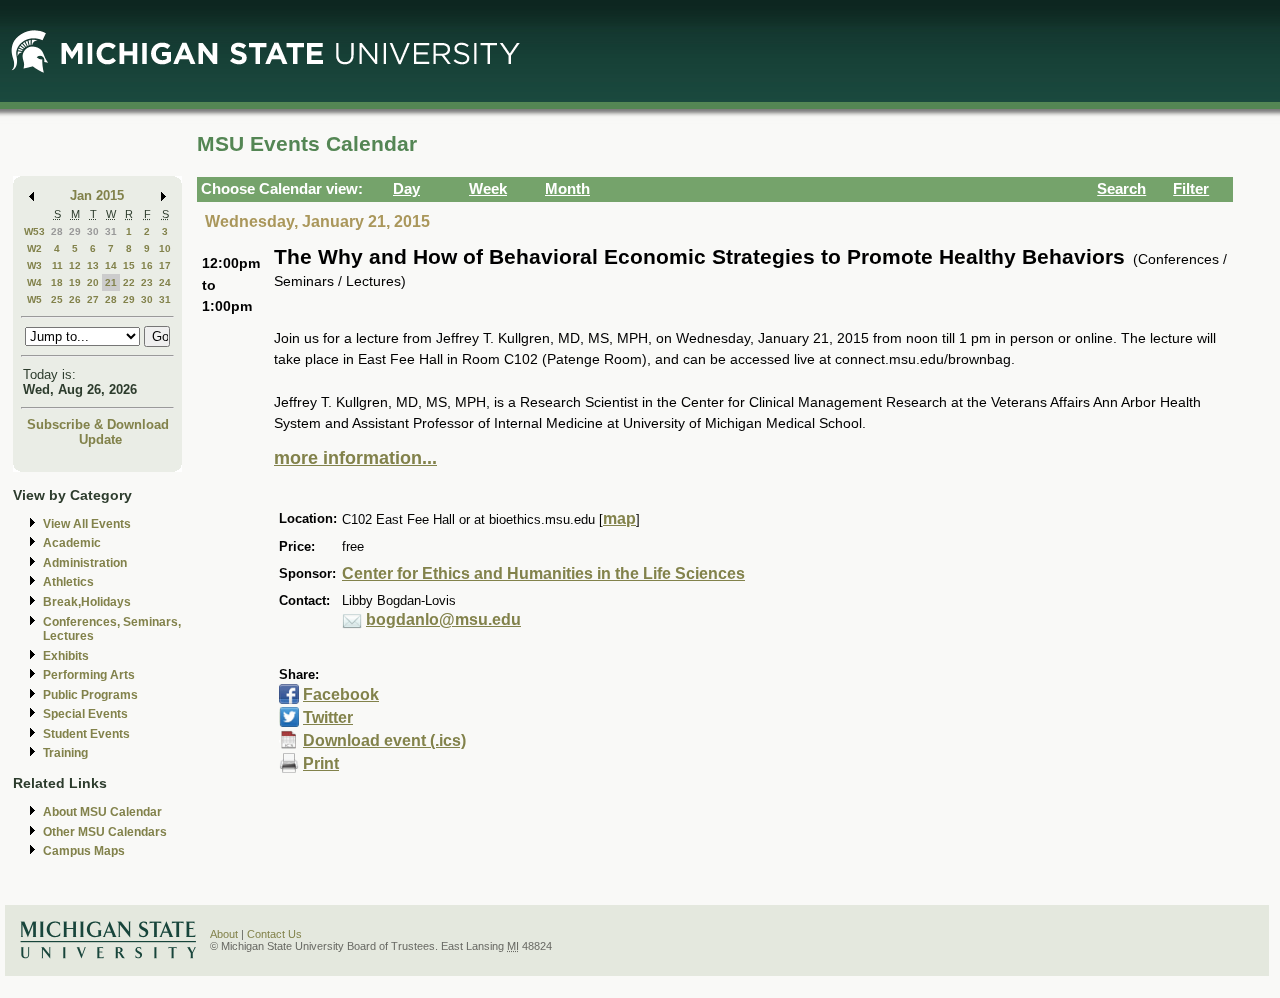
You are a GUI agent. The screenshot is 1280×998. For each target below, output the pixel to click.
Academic (72, 543)
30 (93, 231)
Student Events (86, 734)
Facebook (341, 694)
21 (111, 282)
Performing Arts (89, 675)
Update (100, 439)
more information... (355, 458)
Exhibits (66, 656)
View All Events (87, 524)
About (224, 934)
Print (321, 763)
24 (165, 282)
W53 (34, 231)
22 (129, 282)
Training (65, 753)
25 (57, 299)
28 (57, 231)
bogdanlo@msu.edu (443, 619)
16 (147, 265)
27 (93, 299)
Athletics (68, 582)
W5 (34, 299)
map (619, 518)
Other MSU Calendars (105, 832)
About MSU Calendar (102, 812)
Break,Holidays (87, 602)
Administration (85, 563)
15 (129, 265)
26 (75, 299)
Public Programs (90, 695)
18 (57, 282)
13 (93, 265)
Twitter (328, 717)
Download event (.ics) (384, 740)
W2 (34, 248)
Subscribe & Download (98, 424)
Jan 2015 (97, 195)
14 (111, 265)
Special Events (85, 714)
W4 (34, 282)
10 (165, 248)
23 (147, 282)
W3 (34, 265)
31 (111, 231)
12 (75, 265)
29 (75, 231)
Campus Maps (84, 851)
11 (57, 265)
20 (93, 282)
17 (165, 265)
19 (75, 282)
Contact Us (274, 934)
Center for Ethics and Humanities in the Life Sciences (543, 573)
